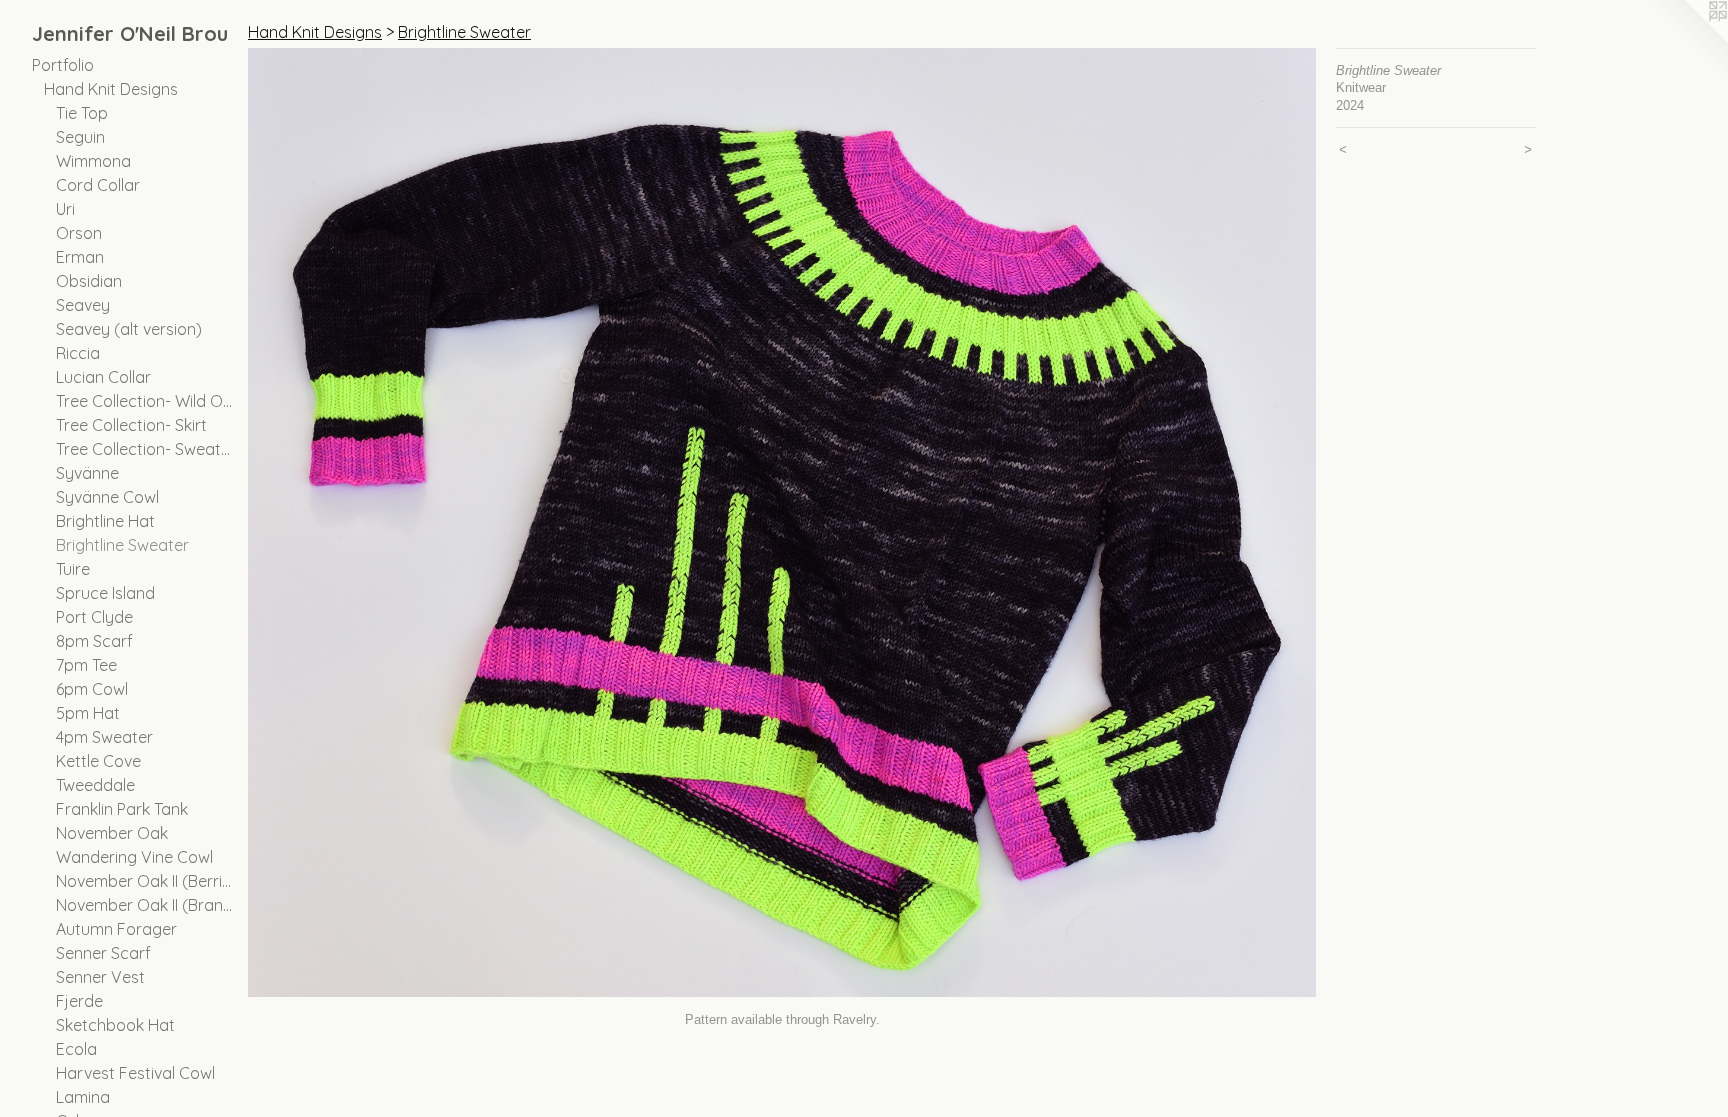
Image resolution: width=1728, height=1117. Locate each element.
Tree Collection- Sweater (144, 449)
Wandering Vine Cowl (134, 857)
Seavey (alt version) (129, 329)
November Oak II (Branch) (144, 905)
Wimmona (93, 161)
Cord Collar (98, 185)
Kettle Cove (98, 761)
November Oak (112, 833)
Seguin (80, 137)
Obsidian (89, 281)
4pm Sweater (104, 737)
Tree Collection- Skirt (131, 425)
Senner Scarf (103, 953)
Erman (80, 257)
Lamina (83, 1097)
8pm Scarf (94, 641)
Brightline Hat (105, 521)
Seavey (83, 305)
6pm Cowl (92, 689)
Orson (79, 233)
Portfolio (63, 65)
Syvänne (87, 473)
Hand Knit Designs (111, 89)
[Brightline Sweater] (782, 522)
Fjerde (79, 1001)
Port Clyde (94, 617)
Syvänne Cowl (107, 497)
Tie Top (82, 113)
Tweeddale (95, 785)
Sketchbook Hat (115, 1025)
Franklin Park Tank (122, 809)
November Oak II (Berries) (144, 881)
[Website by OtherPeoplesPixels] (1688, 40)
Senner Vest (100, 977)
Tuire (73, 569)
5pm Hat (88, 713)
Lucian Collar (103, 377)
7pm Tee (86, 665)
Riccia (78, 353)
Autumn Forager (116, 929)
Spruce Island (105, 593)
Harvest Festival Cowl (135, 1073)
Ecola (76, 1049)
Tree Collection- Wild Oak (144, 401)
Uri (65, 209)
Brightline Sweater (122, 545)
